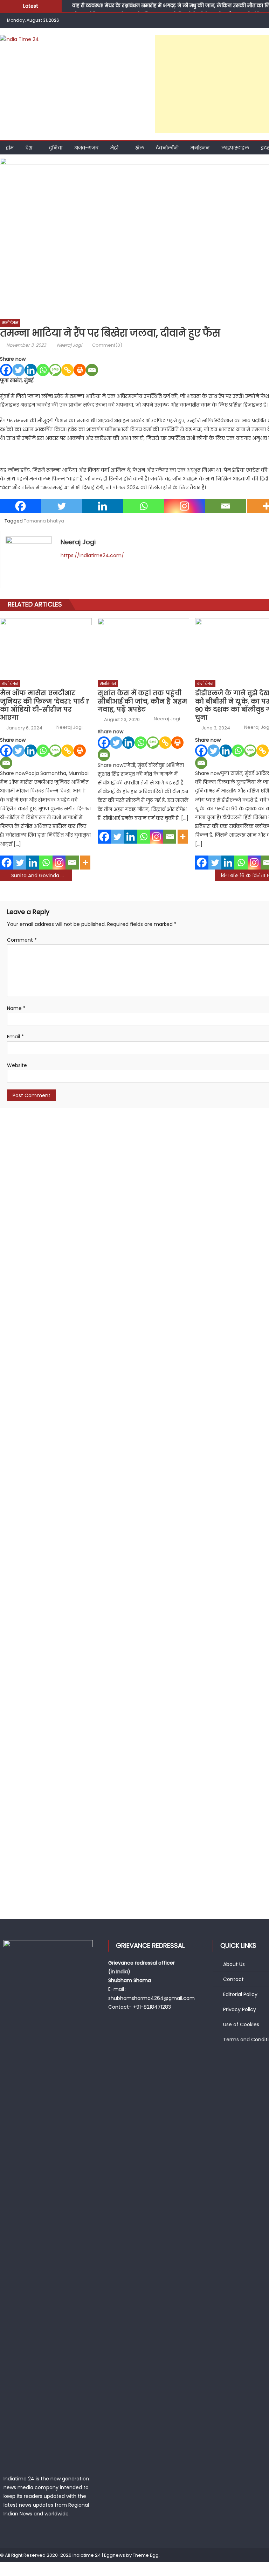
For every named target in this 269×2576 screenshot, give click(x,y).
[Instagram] (184, 506)
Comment (22, 940)
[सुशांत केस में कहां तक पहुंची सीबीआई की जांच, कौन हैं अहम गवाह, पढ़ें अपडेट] (144, 647)
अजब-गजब (86, 148)
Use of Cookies (241, 2024)
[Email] (92, 370)
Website (17, 1065)
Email (15, 1037)
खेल (140, 148)
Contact (233, 1979)
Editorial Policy (240, 1994)
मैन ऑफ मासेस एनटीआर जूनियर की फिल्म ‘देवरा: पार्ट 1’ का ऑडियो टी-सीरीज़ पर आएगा (45, 705)
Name (16, 1008)
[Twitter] (18, 370)
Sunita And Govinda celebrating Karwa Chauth (42, 875)
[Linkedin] (31, 370)
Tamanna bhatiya (44, 521)
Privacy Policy (240, 2009)
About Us (234, 1964)
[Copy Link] (67, 370)
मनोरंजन (200, 148)
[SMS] (55, 370)
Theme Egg (146, 2555)
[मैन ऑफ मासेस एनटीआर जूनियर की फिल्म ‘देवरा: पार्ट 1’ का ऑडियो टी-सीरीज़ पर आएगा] (46, 647)
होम (10, 148)
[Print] (80, 370)
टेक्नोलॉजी (167, 148)
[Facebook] (6, 370)
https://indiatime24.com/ (92, 555)
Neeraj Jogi (69, 345)
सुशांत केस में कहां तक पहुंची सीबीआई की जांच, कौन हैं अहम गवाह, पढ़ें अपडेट (142, 701)
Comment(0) (107, 345)
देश (29, 148)
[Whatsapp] (43, 370)
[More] (85, 863)
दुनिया (56, 148)
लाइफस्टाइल (235, 148)
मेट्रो (114, 148)
